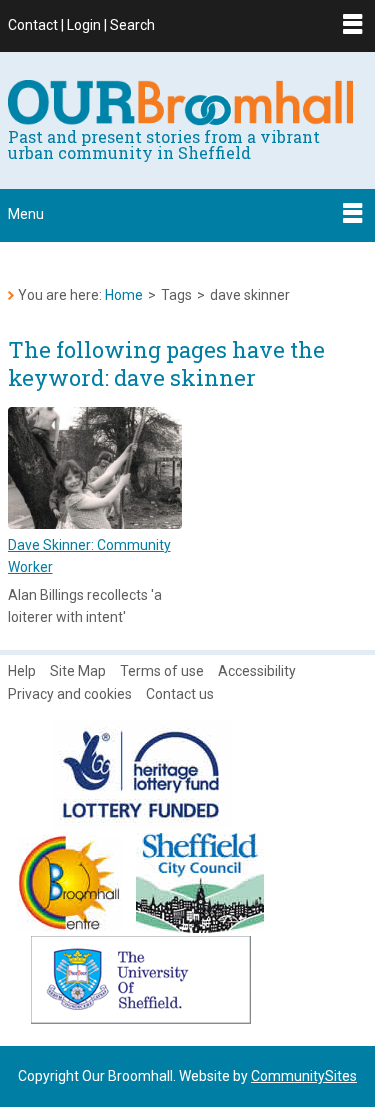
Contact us (180, 694)
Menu (26, 214)
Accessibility (257, 671)
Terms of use (162, 671)
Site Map (78, 671)
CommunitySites (304, 1076)
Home (124, 295)
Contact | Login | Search (81, 25)
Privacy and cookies (70, 694)
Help (22, 671)
